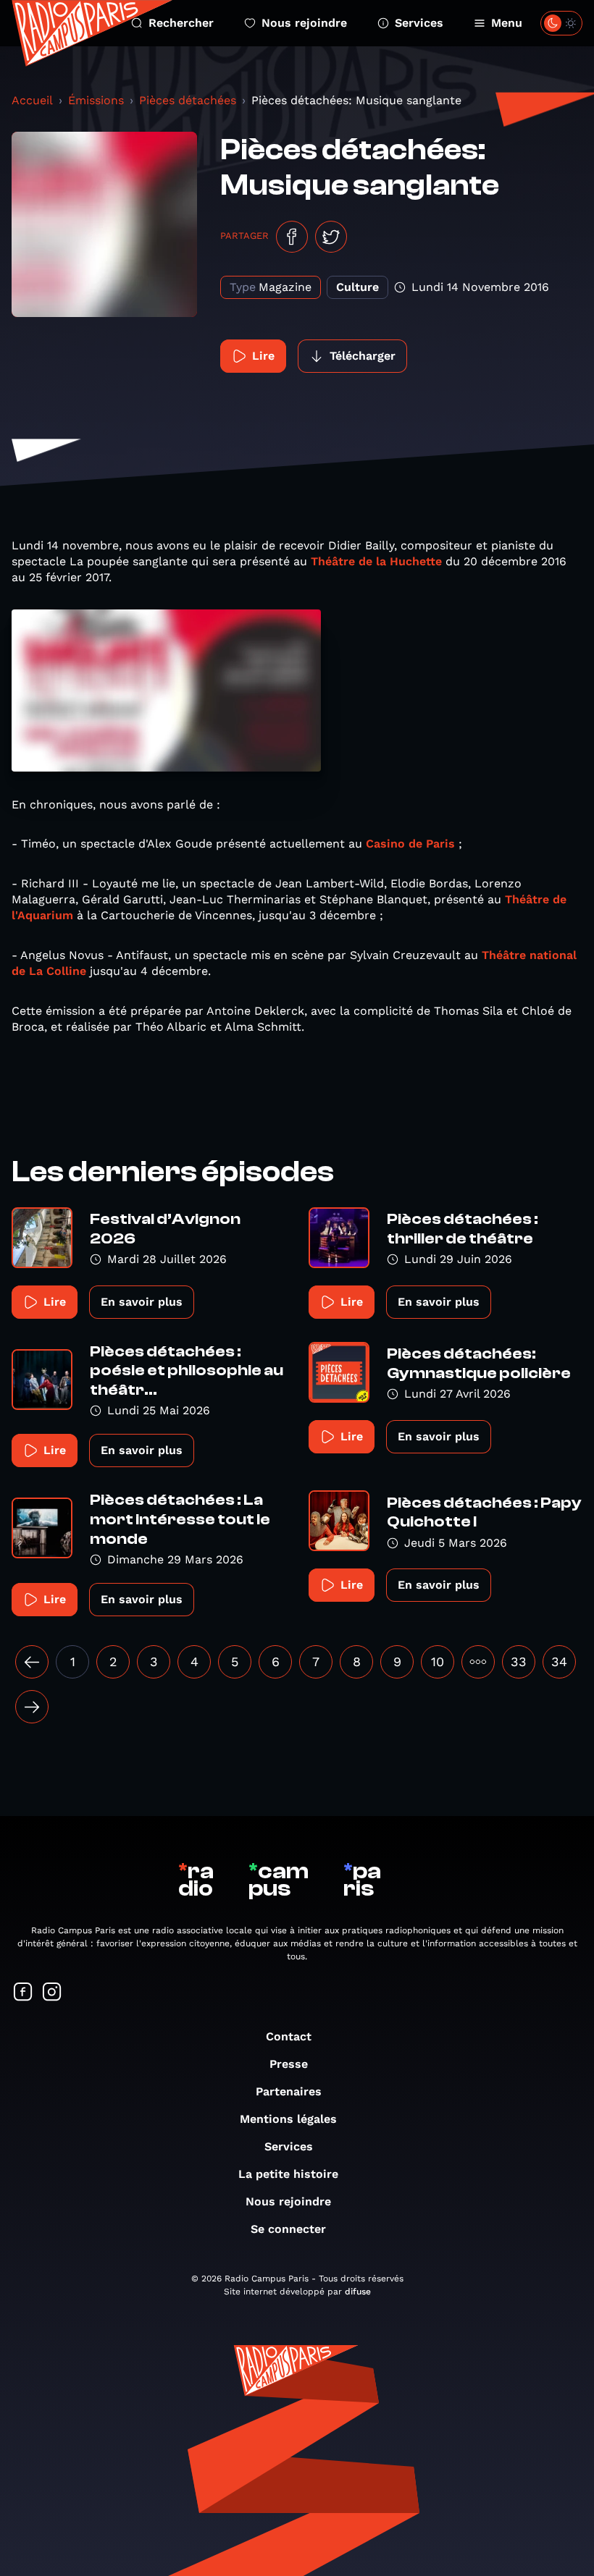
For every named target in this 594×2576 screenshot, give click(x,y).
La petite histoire (288, 2174)
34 (559, 1661)
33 (519, 1661)
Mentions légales (288, 2119)
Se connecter (288, 2229)
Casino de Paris (410, 844)
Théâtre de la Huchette (376, 561)
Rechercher (181, 23)
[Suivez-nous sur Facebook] (23, 1993)
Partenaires (289, 2091)
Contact (289, 2036)
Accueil (32, 100)
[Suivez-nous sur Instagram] (52, 1993)
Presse (289, 2064)
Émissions (96, 100)
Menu (507, 23)
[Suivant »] (32, 1707)
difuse (358, 2292)
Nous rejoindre (304, 23)
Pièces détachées (188, 100)
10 (438, 1661)
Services (419, 23)
